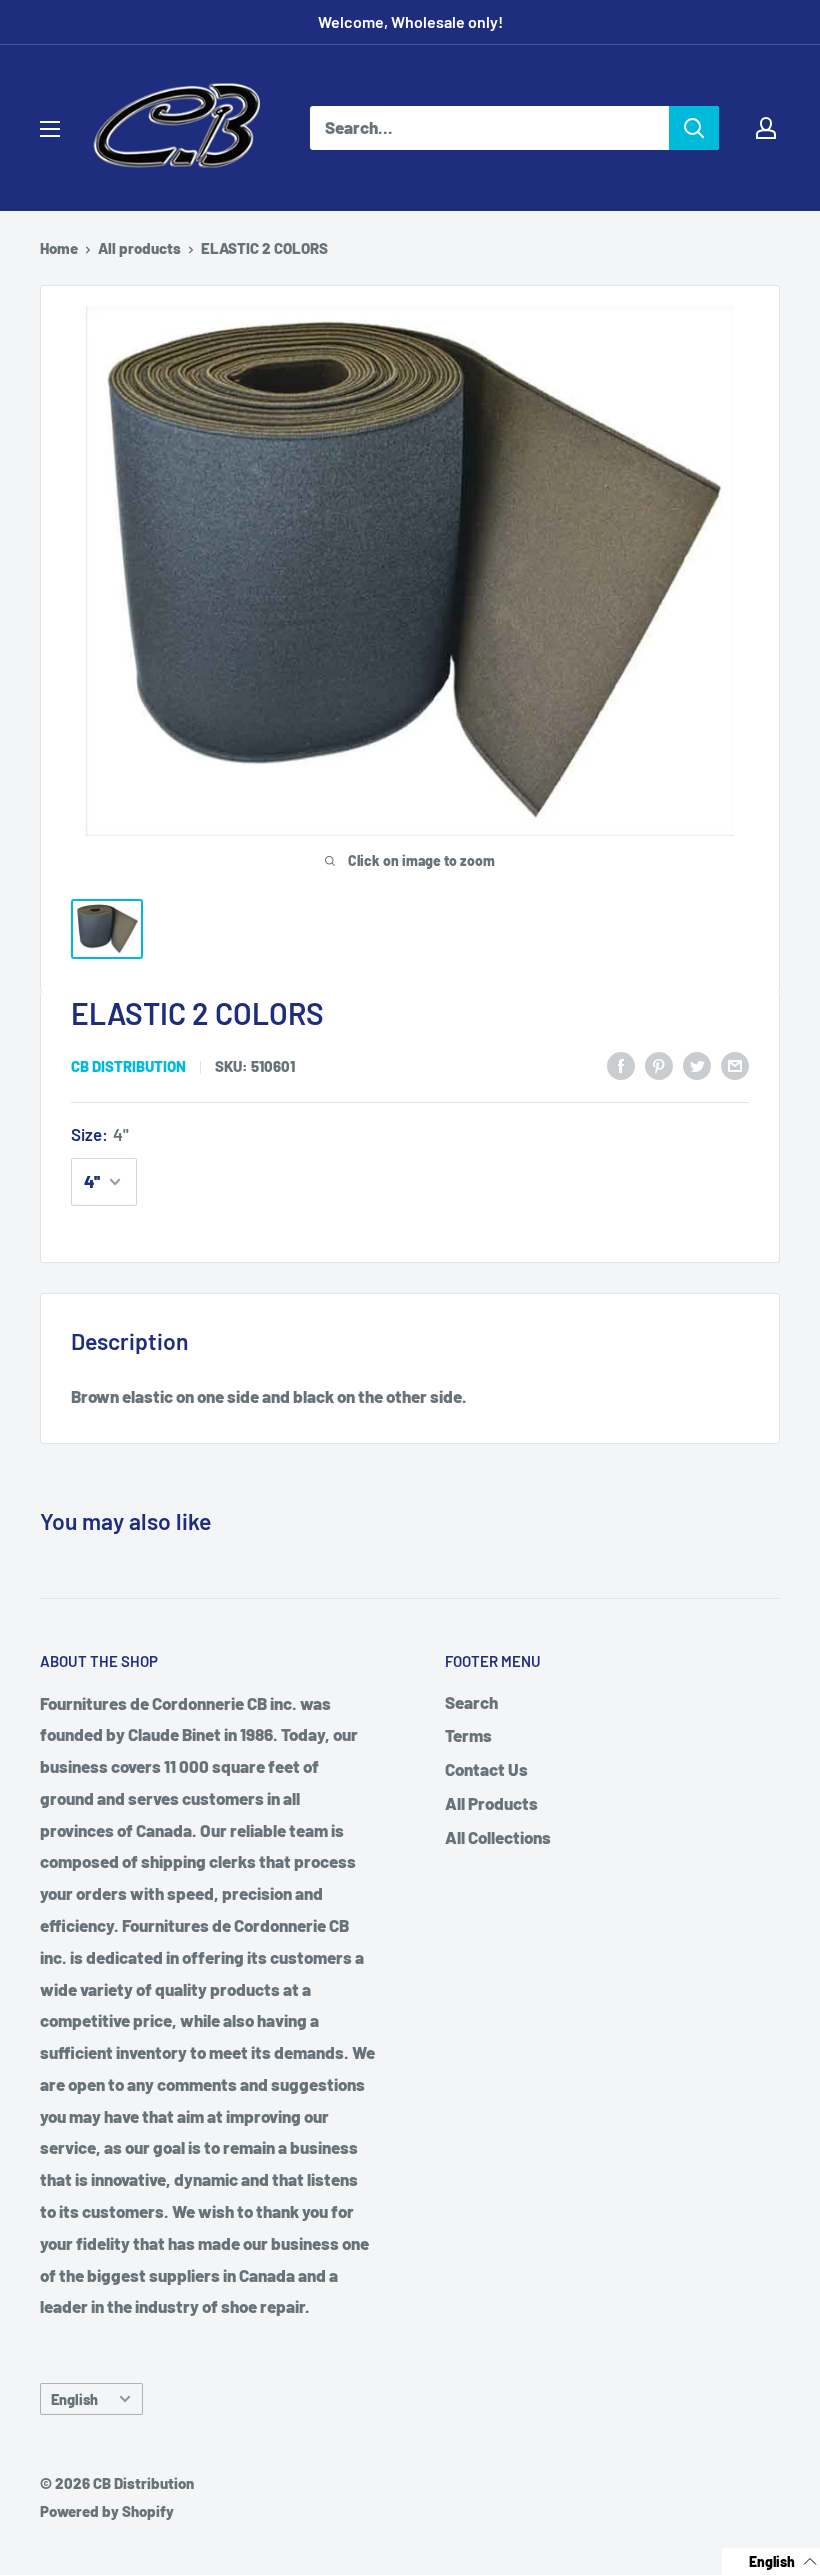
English (74, 2399)
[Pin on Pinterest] (659, 1064)
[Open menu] (50, 129)
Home (59, 248)
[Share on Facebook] (621, 1064)
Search (471, 1702)
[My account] (766, 128)
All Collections (498, 1837)
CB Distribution (128, 1066)
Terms (468, 1735)
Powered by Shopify (107, 2511)
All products (139, 248)
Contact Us (486, 1769)
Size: (100, 1134)
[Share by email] (735, 1064)
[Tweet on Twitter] (697, 1064)
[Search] (694, 128)
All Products (491, 1803)
